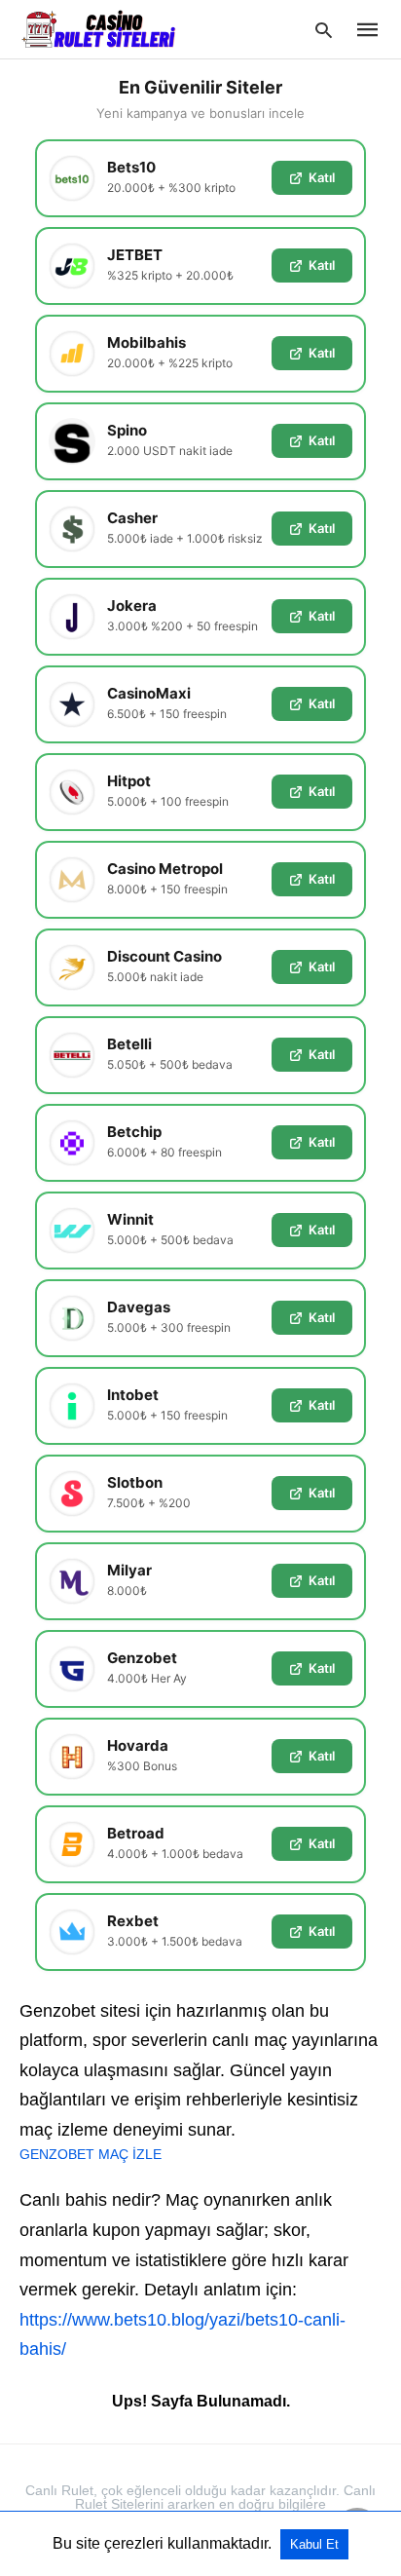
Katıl (322, 177)
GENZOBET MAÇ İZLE (91, 2154)
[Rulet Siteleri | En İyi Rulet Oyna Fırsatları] (98, 28)
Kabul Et (314, 2544)
